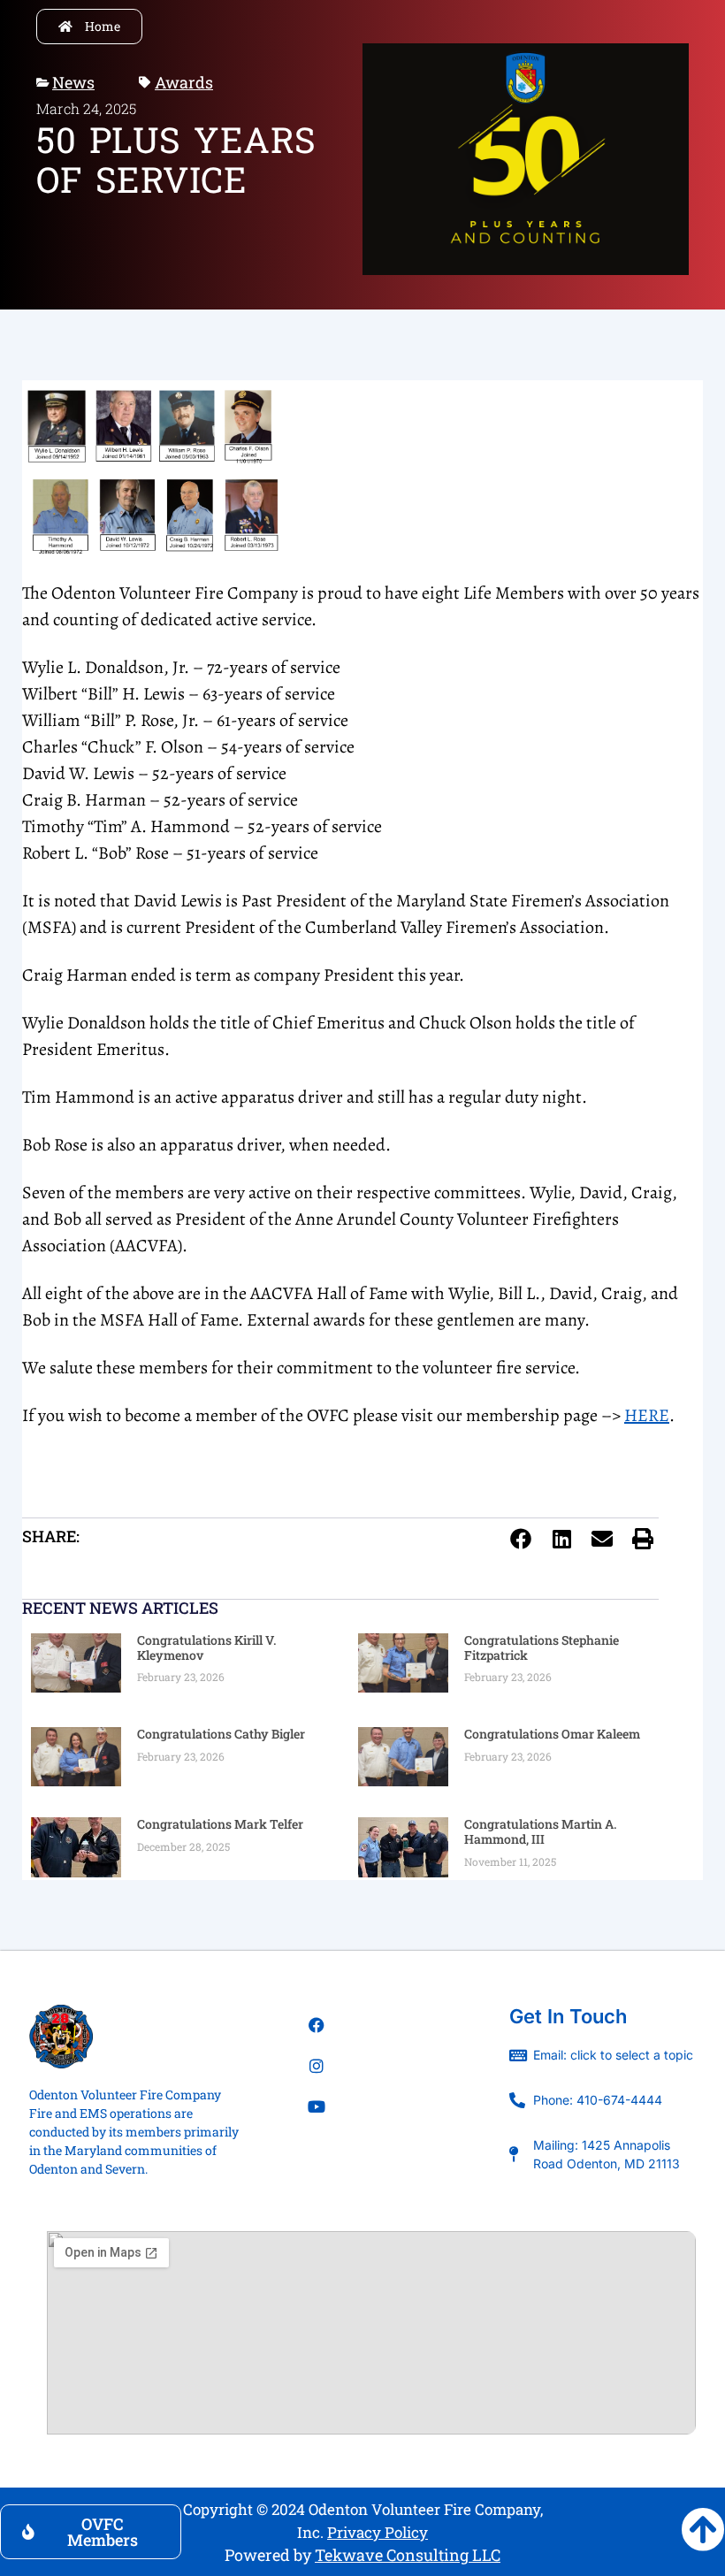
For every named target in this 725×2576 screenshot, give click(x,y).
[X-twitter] (317, 2147)
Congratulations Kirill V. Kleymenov (206, 1647)
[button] (521, 1539)
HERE (647, 1415)
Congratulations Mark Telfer (220, 1824)
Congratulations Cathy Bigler (221, 1734)
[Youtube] (317, 2106)
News (73, 82)
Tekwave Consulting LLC (408, 2555)
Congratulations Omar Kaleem (552, 1734)
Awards (184, 82)
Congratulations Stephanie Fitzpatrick (542, 1647)
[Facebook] (317, 2025)
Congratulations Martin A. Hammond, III (540, 1831)
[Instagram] (317, 2066)
